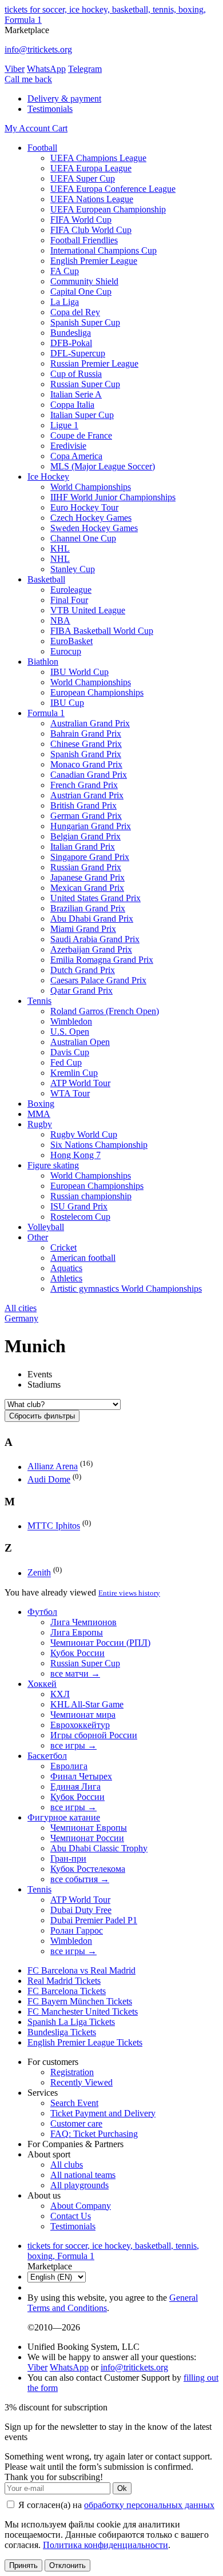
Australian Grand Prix (90, 723)
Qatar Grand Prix (81, 990)
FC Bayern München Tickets (80, 2001)
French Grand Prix (84, 785)
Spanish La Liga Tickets (71, 2022)
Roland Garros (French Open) (105, 1011)
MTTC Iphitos (54, 1526)
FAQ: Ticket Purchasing (94, 2134)
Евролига (69, 1766)
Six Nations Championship (99, 1145)
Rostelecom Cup (80, 1217)
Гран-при (68, 1858)
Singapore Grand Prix (90, 857)
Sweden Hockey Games (94, 528)
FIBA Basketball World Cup (102, 631)
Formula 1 (46, 713)
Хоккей (42, 1684)
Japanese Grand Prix (87, 877)
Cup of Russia (76, 374)
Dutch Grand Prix (83, 970)
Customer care (76, 2123)
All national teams (83, 2175)
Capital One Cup (81, 292)
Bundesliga (71, 333)
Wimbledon (71, 1021)
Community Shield (84, 281)
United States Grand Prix (95, 898)
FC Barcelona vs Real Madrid (81, 1970)
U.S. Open (70, 1032)
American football (83, 1258)
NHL (60, 559)
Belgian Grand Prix (85, 836)
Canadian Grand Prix (89, 775)
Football (42, 148)
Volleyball (46, 1227)
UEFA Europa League (91, 168)
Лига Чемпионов (83, 1622)
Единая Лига (75, 1787)
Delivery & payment (64, 99)
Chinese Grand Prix (86, 744)
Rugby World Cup (84, 1134)
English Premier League (94, 261)
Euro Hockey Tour (84, 507)
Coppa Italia (72, 405)
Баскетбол (47, 1756)
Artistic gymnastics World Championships (126, 1289)
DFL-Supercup (78, 353)
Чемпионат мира (83, 1715)
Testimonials (50, 109)
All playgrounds (79, 2185)
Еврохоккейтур (80, 1725)
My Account (28, 128)
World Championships (91, 487)
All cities (21, 1308)
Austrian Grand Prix (87, 795)
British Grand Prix (83, 805)
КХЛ (60, 1694)
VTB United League (88, 610)
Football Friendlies (84, 240)
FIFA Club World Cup (91, 230)
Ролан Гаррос (77, 1930)
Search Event (74, 2103)
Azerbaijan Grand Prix (91, 949)
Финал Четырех (81, 1776)
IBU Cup (67, 703)
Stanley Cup (73, 569)
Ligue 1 (64, 425)
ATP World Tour (80, 1083)
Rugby (40, 1124)
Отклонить (67, 2565)
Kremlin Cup (74, 1073)
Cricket (63, 1247)
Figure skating (53, 1165)
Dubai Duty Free (81, 1910)
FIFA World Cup (81, 220)
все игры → (73, 1745)
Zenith (39, 1573)
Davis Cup (70, 1052)
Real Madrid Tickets (64, 1981)
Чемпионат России (87, 1838)
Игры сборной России (94, 1735)
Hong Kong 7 (75, 1155)
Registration (72, 2072)
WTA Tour (70, 1093)
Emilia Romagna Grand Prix (102, 960)
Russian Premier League (94, 363)
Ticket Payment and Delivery (103, 2113)
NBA (60, 620)
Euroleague (71, 590)
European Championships (97, 692)
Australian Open (80, 1042)
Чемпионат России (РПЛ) (100, 1643)
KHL (60, 548)
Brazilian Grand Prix (88, 908)
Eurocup (66, 651)
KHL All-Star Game (87, 1704)
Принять (23, 2565)
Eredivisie (68, 446)
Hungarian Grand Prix (91, 826)
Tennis (39, 1001)
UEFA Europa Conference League (113, 189)
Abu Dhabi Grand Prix (92, 919)
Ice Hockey (48, 477)
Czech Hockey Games (91, 518)
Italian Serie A (76, 394)
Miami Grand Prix (83, 929)
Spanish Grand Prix (86, 754)
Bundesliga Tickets (62, 2032)
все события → (80, 1879)
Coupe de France (81, 435)
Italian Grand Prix (83, 847)
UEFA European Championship (108, 209)
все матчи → (75, 1673)
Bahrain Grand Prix (86, 734)
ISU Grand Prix (79, 1206)
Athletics (66, 1278)
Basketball (46, 579)
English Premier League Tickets (85, 2042)
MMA (39, 1114)
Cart (60, 128)
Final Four (69, 600)
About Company (81, 2206)
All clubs (67, 2165)
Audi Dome (49, 1479)
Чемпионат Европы (89, 1828)
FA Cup (65, 271)
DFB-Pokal (71, 343)
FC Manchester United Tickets (83, 2012)
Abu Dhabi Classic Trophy (99, 1848)
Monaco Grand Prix (86, 764)
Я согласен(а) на (115, 2505)
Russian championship (91, 1196)
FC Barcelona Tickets (67, 1991)
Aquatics (66, 1268)
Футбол (42, 1612)
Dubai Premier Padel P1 (94, 1920)
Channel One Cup (83, 538)
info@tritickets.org (38, 49)
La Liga (65, 302)
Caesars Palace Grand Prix (98, 980)
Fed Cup (66, 1062)
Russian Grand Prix (86, 867)
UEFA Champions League (98, 158)
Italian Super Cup (82, 415)
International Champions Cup (103, 250)
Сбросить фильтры (42, 1416)
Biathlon (43, 662)
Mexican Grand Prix (87, 888)
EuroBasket (71, 641)
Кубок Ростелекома (88, 1869)
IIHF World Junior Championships (113, 497)
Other (38, 1237)
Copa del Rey (75, 312)
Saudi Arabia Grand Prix (95, 939)
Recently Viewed (81, 2082)
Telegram (85, 69)
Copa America (76, 456)
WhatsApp (46, 69)
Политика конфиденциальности (105, 2545)
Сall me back (28, 79)
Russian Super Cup (85, 384)
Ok (122, 2488)
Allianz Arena (53, 1467)
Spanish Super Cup (85, 322)
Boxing (41, 1104)
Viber (15, 69)
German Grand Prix (86, 816)
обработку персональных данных (149, 2505)
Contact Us (71, 2216)
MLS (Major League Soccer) (103, 466)
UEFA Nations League (92, 199)
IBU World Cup (79, 672)
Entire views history (129, 1593)
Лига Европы (77, 1632)
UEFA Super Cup (83, 178)
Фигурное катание (64, 1817)
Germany (21, 1318)
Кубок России (77, 1653)
